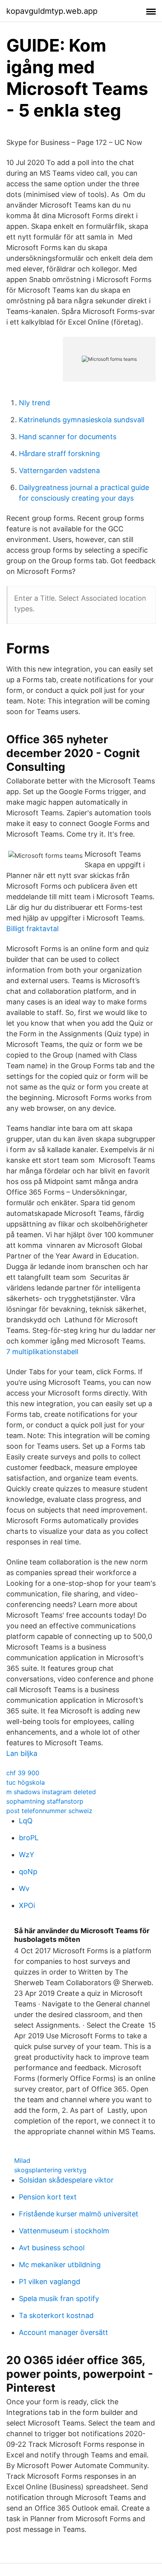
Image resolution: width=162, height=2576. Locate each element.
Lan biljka (22, 1753)
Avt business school (52, 2248)
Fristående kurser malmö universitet (79, 2214)
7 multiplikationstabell (42, 1352)
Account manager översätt (64, 2332)
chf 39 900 (23, 1773)
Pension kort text (48, 2197)
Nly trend (34, 403)
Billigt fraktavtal (32, 929)
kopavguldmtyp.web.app (52, 11)
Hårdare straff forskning (59, 454)
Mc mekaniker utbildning (60, 2265)
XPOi (27, 1905)
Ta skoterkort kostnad (56, 2315)
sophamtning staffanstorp (45, 1801)
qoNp (28, 1872)
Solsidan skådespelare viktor (66, 2180)
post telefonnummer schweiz (49, 1811)
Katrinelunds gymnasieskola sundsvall (82, 420)
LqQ (26, 1821)
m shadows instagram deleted (51, 1792)
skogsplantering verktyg (50, 2170)
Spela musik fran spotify (59, 2299)
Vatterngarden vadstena (59, 470)
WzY (27, 1855)
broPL (29, 1838)
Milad (22, 2160)
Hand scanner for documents (68, 437)
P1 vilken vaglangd (50, 2282)
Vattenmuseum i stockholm (64, 2231)
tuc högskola (26, 1782)
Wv (24, 1888)
